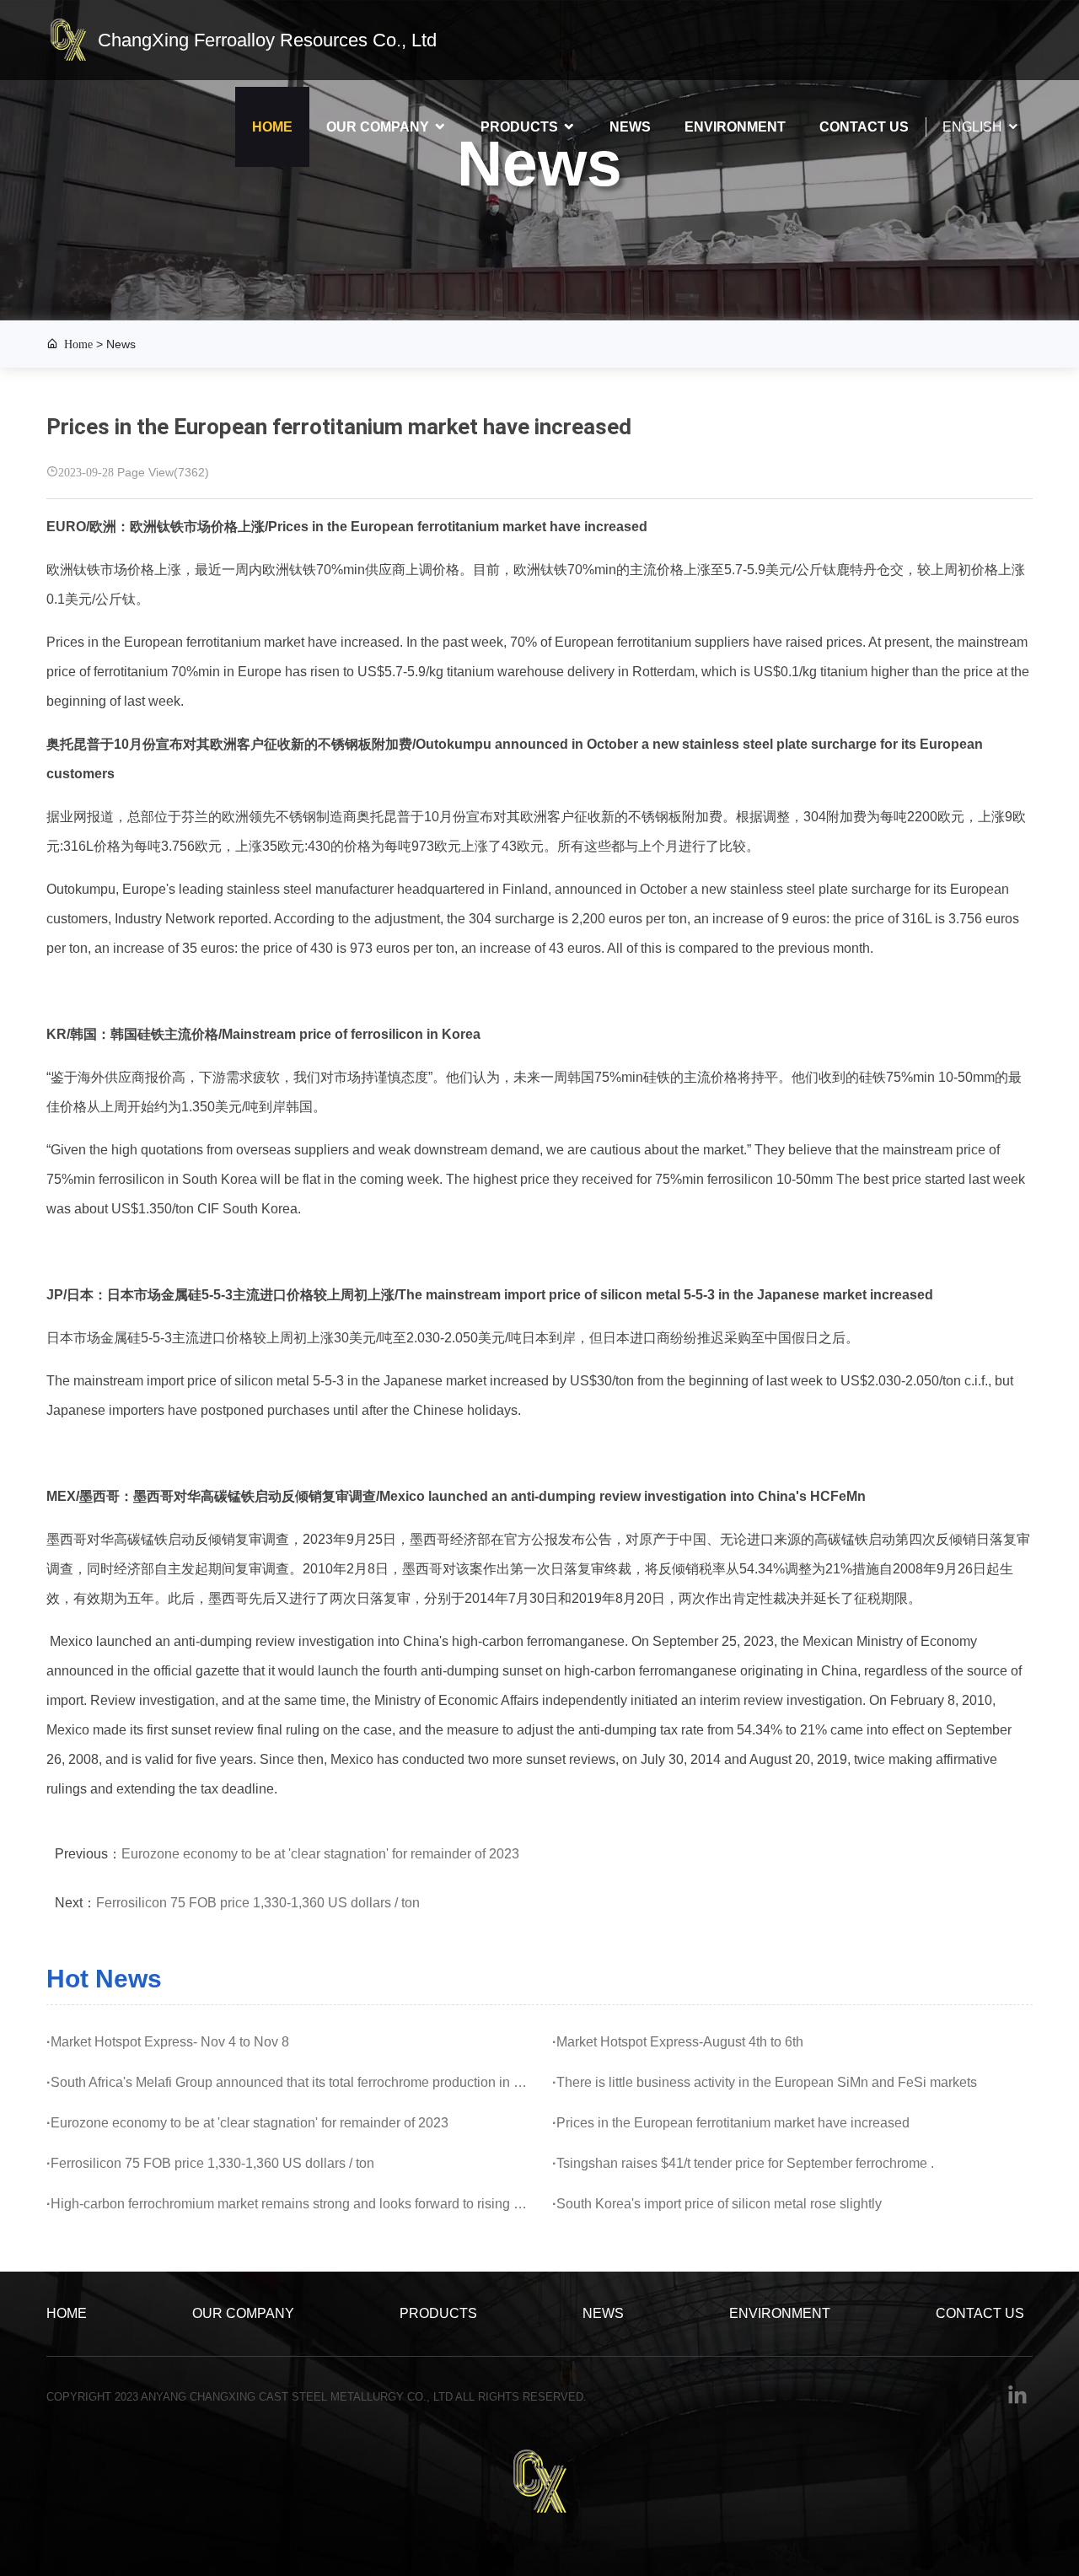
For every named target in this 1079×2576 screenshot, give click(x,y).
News (630, 127)
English (972, 127)
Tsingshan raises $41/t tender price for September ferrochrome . (743, 2163)
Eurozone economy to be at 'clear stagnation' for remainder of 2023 (320, 1854)
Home (272, 127)
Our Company (378, 127)
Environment (735, 127)
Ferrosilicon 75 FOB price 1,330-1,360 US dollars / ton (258, 1903)
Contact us (864, 127)
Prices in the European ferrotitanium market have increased (731, 2123)
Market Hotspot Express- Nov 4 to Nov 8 (168, 2042)
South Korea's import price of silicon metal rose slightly (717, 2204)
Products (519, 127)
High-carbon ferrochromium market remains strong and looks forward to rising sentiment (287, 2204)
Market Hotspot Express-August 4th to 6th (678, 2042)
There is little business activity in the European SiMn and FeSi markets (765, 2082)
